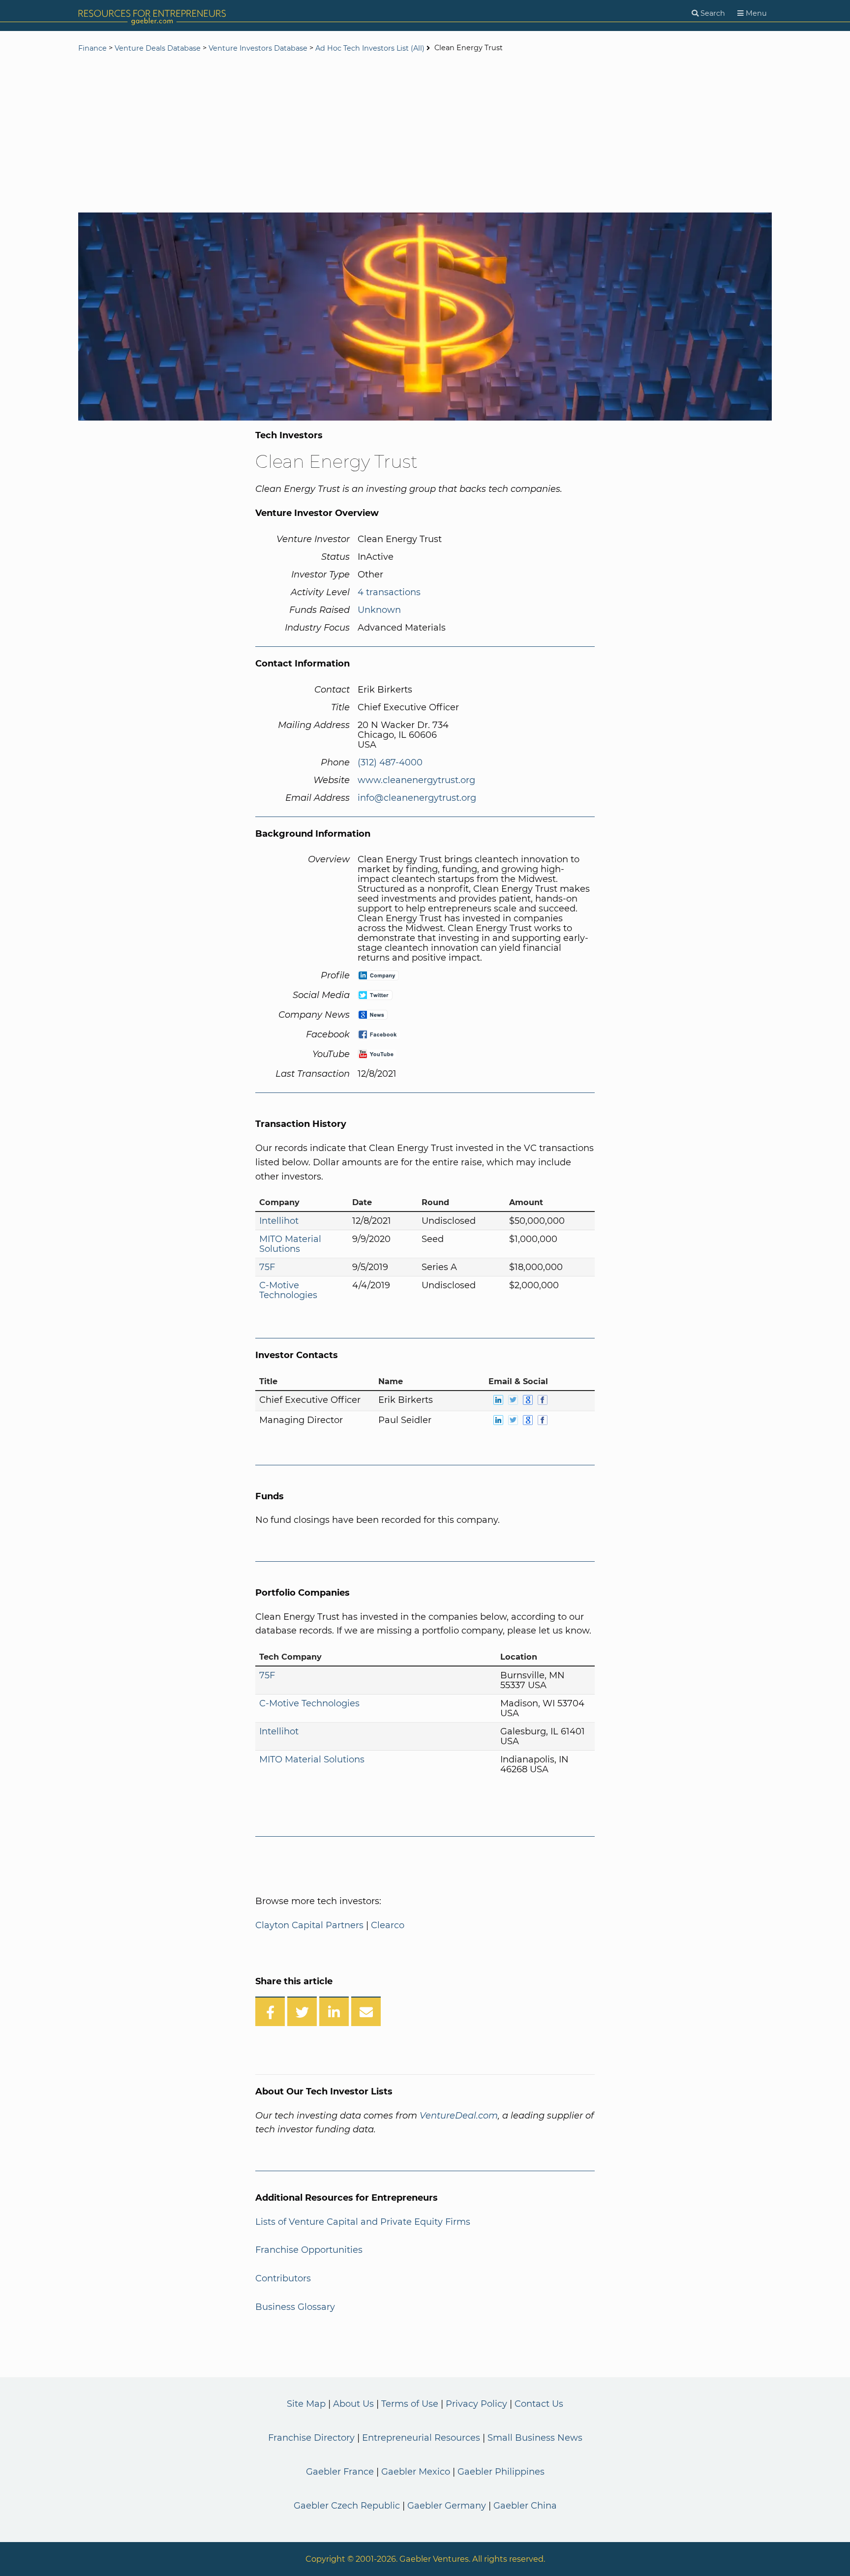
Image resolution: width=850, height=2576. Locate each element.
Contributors (283, 2278)
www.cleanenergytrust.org (416, 780)
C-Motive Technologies (288, 1290)
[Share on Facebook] (270, 2011)
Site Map (306, 2404)
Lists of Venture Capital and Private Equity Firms (363, 2222)
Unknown (379, 610)
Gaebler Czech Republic (347, 2506)
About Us (353, 2404)
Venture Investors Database (258, 48)
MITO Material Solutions (290, 1244)
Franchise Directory (311, 2438)
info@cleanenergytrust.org (417, 798)
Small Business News (535, 2438)
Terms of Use (410, 2404)
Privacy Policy (476, 2404)
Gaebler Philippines (501, 2472)
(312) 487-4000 (390, 762)
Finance (92, 48)
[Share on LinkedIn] (334, 2011)
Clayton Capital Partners (309, 1925)
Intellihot (279, 1221)
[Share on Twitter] (302, 2011)
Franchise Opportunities (309, 2250)
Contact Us (539, 2404)
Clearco (388, 1925)
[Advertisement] (425, 134)
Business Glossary (295, 2307)
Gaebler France (340, 2472)
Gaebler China (525, 2506)
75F (267, 1267)
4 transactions (389, 592)
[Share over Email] (366, 2011)
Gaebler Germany (447, 2506)
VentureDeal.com (459, 2116)
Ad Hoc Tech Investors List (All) (371, 48)
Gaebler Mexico (416, 2472)
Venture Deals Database (158, 48)
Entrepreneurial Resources (421, 2438)
